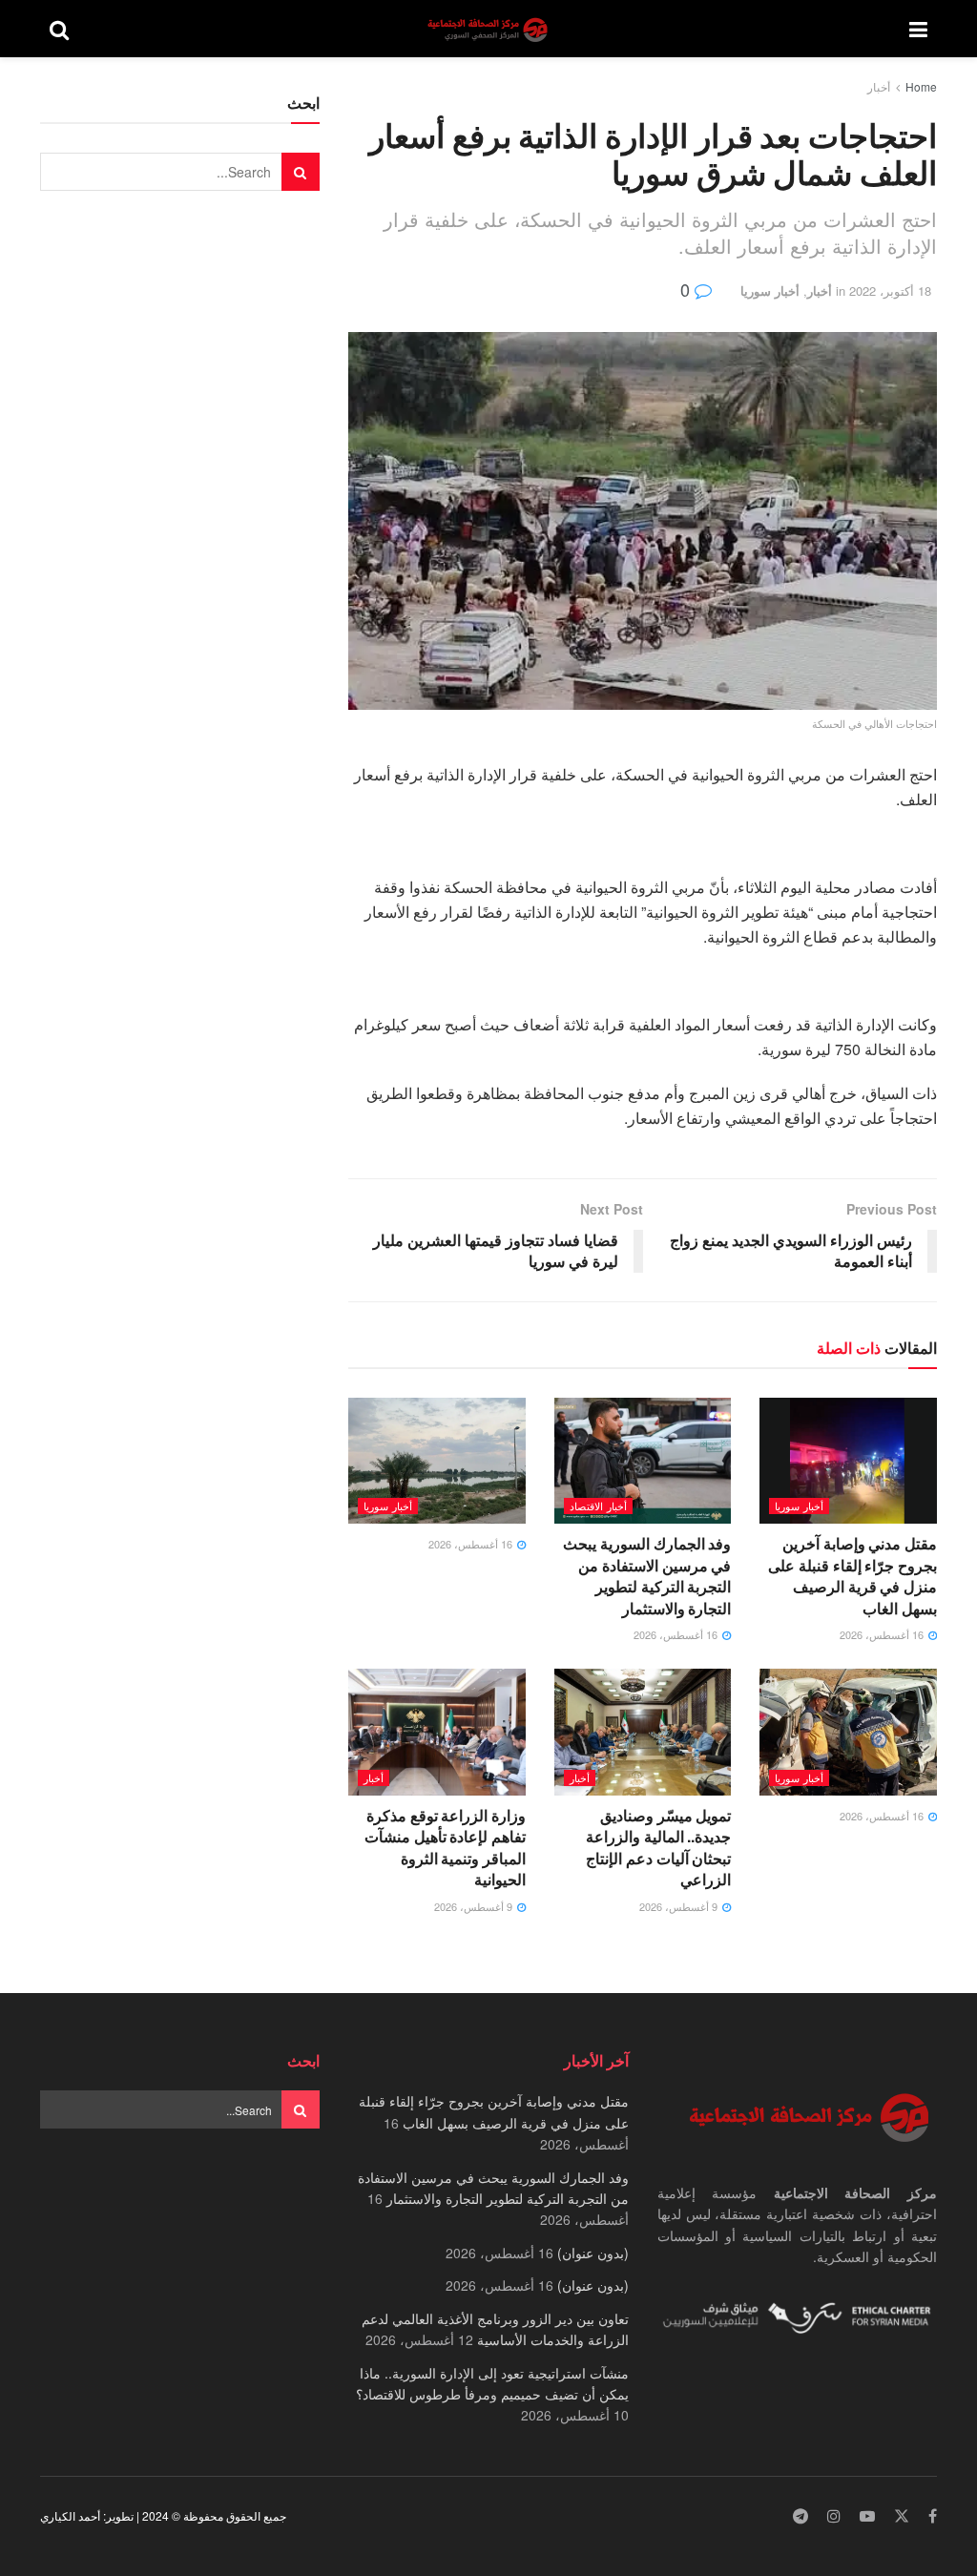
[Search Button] (59, 29)
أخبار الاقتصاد (598, 1506)
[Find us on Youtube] (867, 2516)
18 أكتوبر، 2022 (890, 291)
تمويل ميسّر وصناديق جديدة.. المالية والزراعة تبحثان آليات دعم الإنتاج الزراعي (658, 1847)
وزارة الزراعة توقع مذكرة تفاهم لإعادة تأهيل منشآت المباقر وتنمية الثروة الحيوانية (445, 1847)
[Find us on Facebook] (933, 2516)
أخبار (879, 86)
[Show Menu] (918, 29)
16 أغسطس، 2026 (883, 1634)
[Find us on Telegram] (800, 2516)
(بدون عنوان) (593, 2253)
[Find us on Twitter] (902, 2516)
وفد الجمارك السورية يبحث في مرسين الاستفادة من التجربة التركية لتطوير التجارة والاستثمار (647, 1575)
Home (921, 86)
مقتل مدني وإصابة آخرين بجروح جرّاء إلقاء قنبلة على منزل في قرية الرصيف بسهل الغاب (852, 1575)
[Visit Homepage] (489, 29)
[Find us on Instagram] (834, 2516)
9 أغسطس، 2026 (680, 1906)
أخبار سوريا (770, 291)
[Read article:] (437, 1461)
